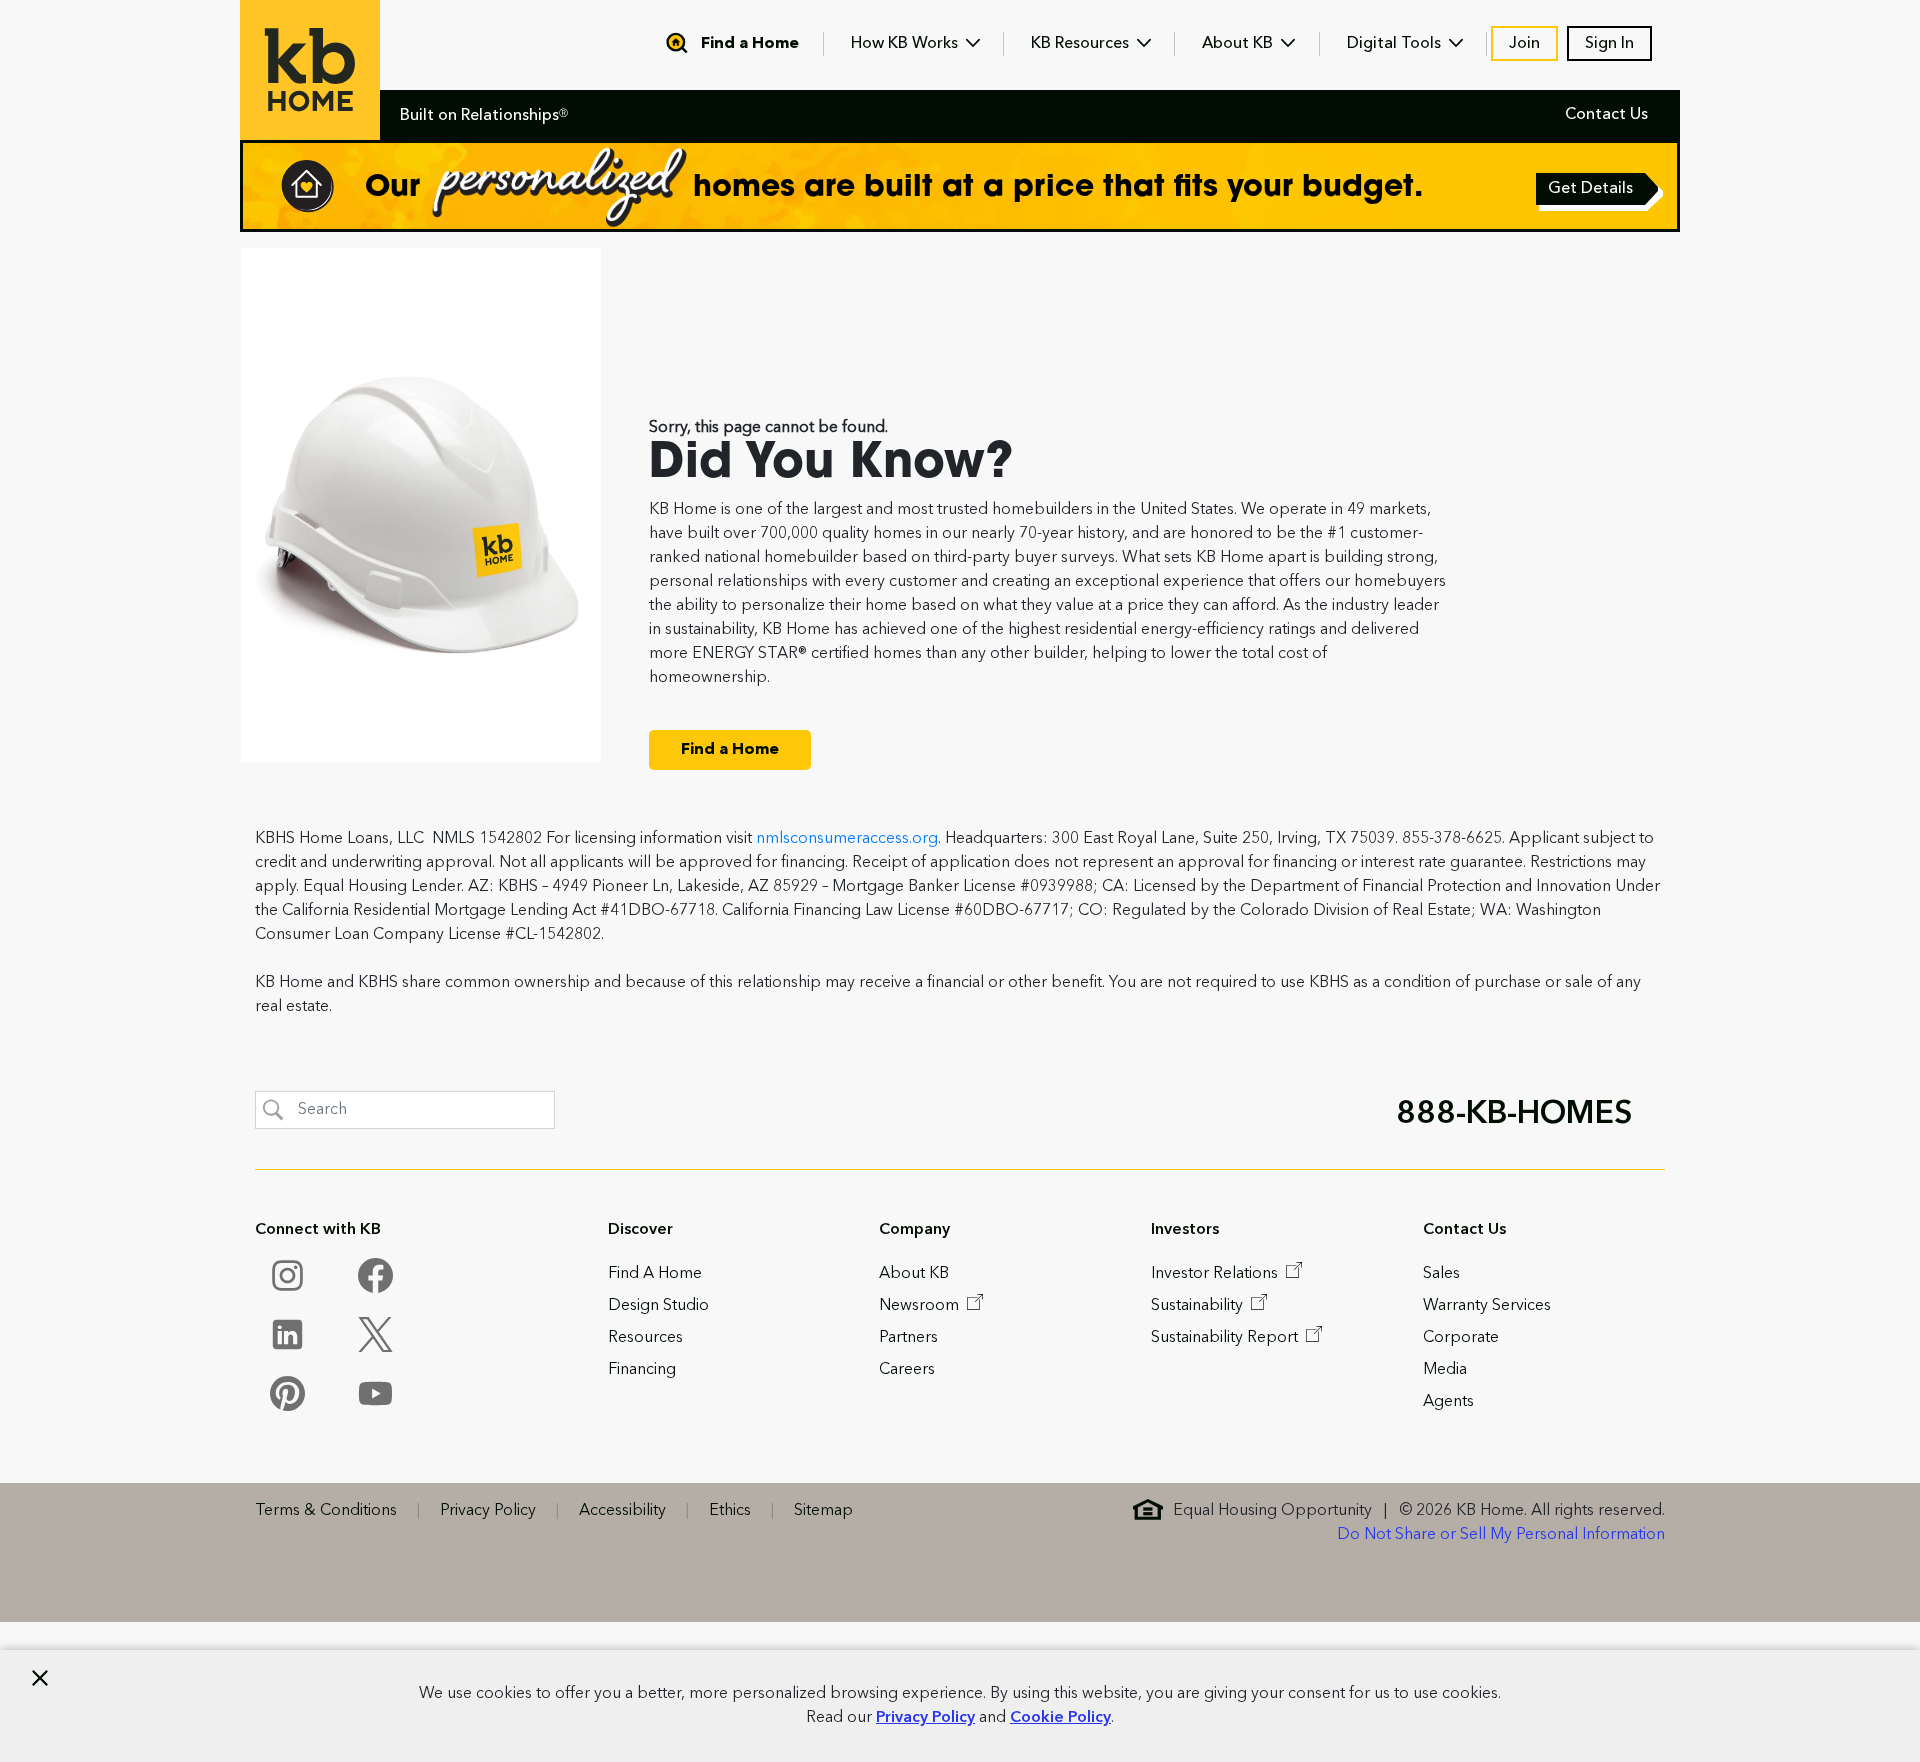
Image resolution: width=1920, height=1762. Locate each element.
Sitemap (823, 1511)
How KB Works (906, 44)
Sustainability (1199, 1306)
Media (1445, 1370)
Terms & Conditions (326, 1511)
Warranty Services (1487, 1306)
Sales (1441, 1274)
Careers (907, 1370)
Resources (645, 1338)
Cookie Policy (1060, 1718)
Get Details (1592, 191)
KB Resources (1082, 44)
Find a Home (750, 44)
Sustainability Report (1226, 1338)
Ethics (730, 1511)
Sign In (1609, 44)
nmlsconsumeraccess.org (847, 839)
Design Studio (658, 1306)
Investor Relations (1216, 1274)
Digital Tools (1396, 44)
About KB (1239, 44)
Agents (1448, 1402)
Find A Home (655, 1274)
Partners (908, 1338)
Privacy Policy (925, 1718)
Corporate (1461, 1338)
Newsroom (921, 1306)
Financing (642, 1370)
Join (1524, 44)
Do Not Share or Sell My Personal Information (1501, 1535)
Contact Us (1606, 115)
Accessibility (622, 1511)
